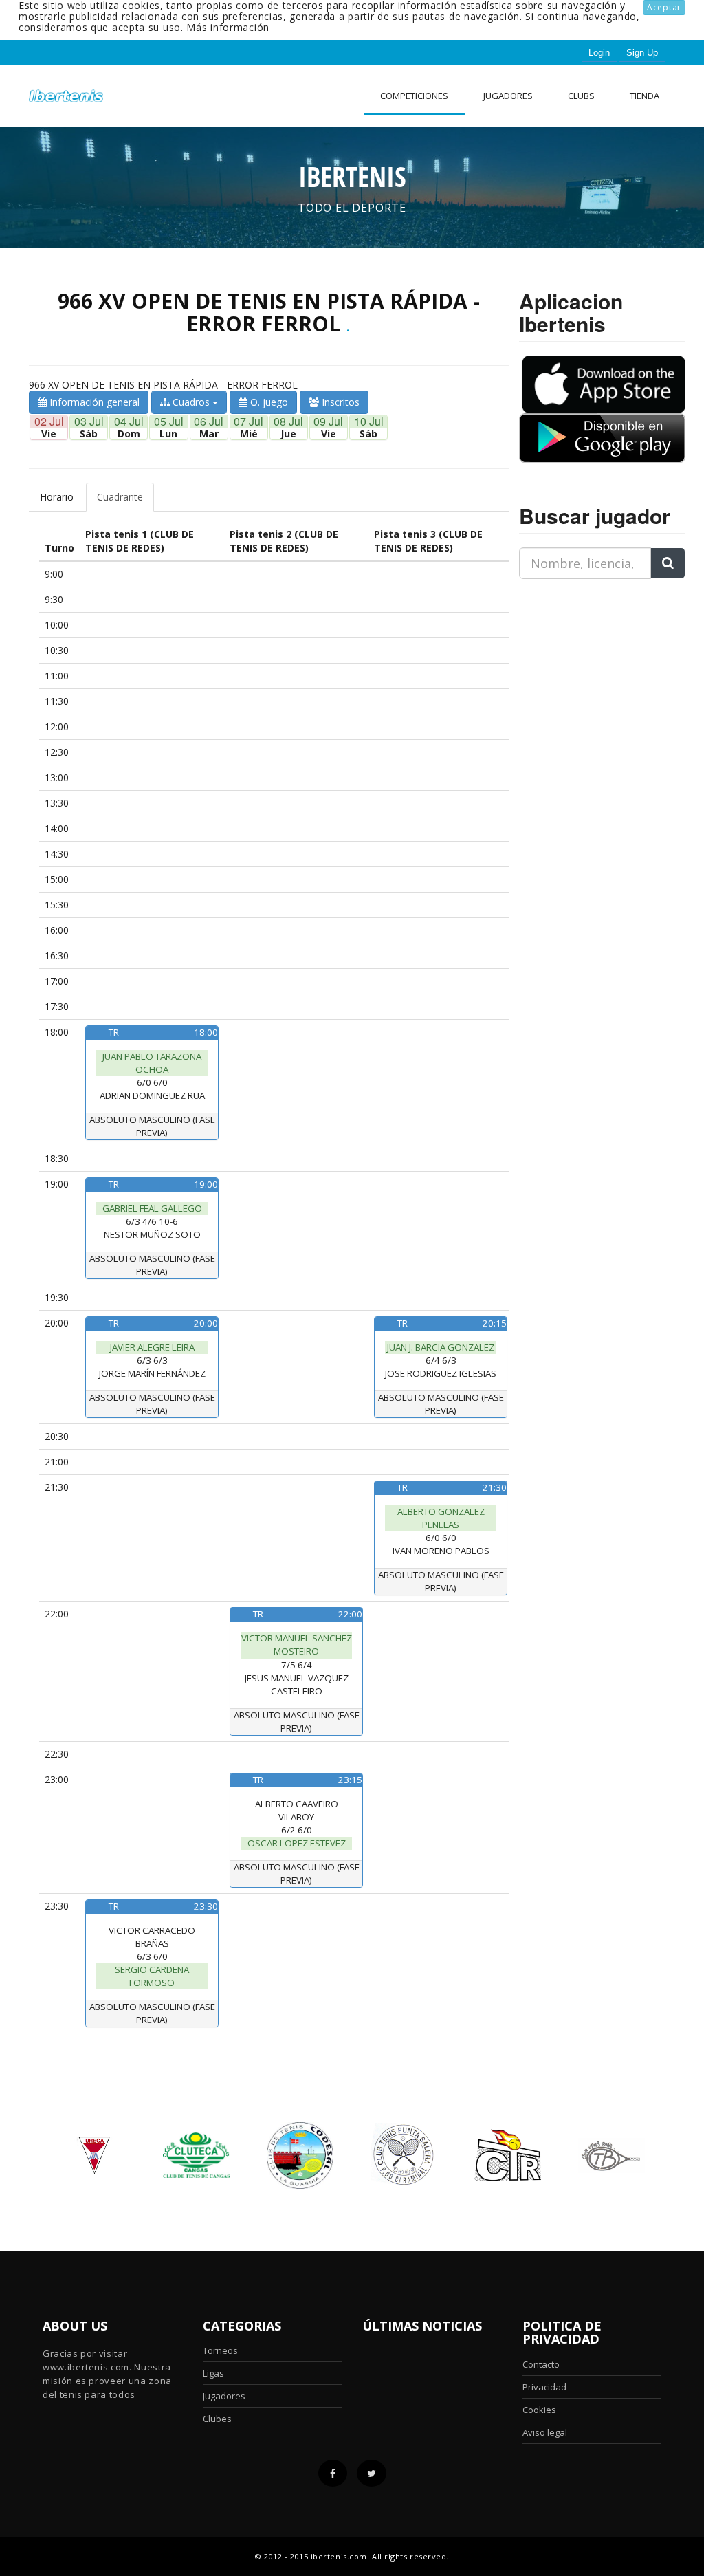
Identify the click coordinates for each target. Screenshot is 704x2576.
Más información (228, 27)
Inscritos (339, 402)
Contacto (541, 2364)
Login (599, 53)
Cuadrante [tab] (120, 497)
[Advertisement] (605, 676)
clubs (581, 96)
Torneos (220, 2350)
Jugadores (508, 96)
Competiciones (414, 96)
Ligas (213, 2373)
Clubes (217, 2419)
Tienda (645, 96)
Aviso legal (545, 2432)
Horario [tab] (57, 497)
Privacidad (544, 2387)
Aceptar (664, 7)
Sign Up (642, 53)
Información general (93, 402)
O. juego (268, 402)
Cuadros (191, 402)
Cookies (539, 2410)
